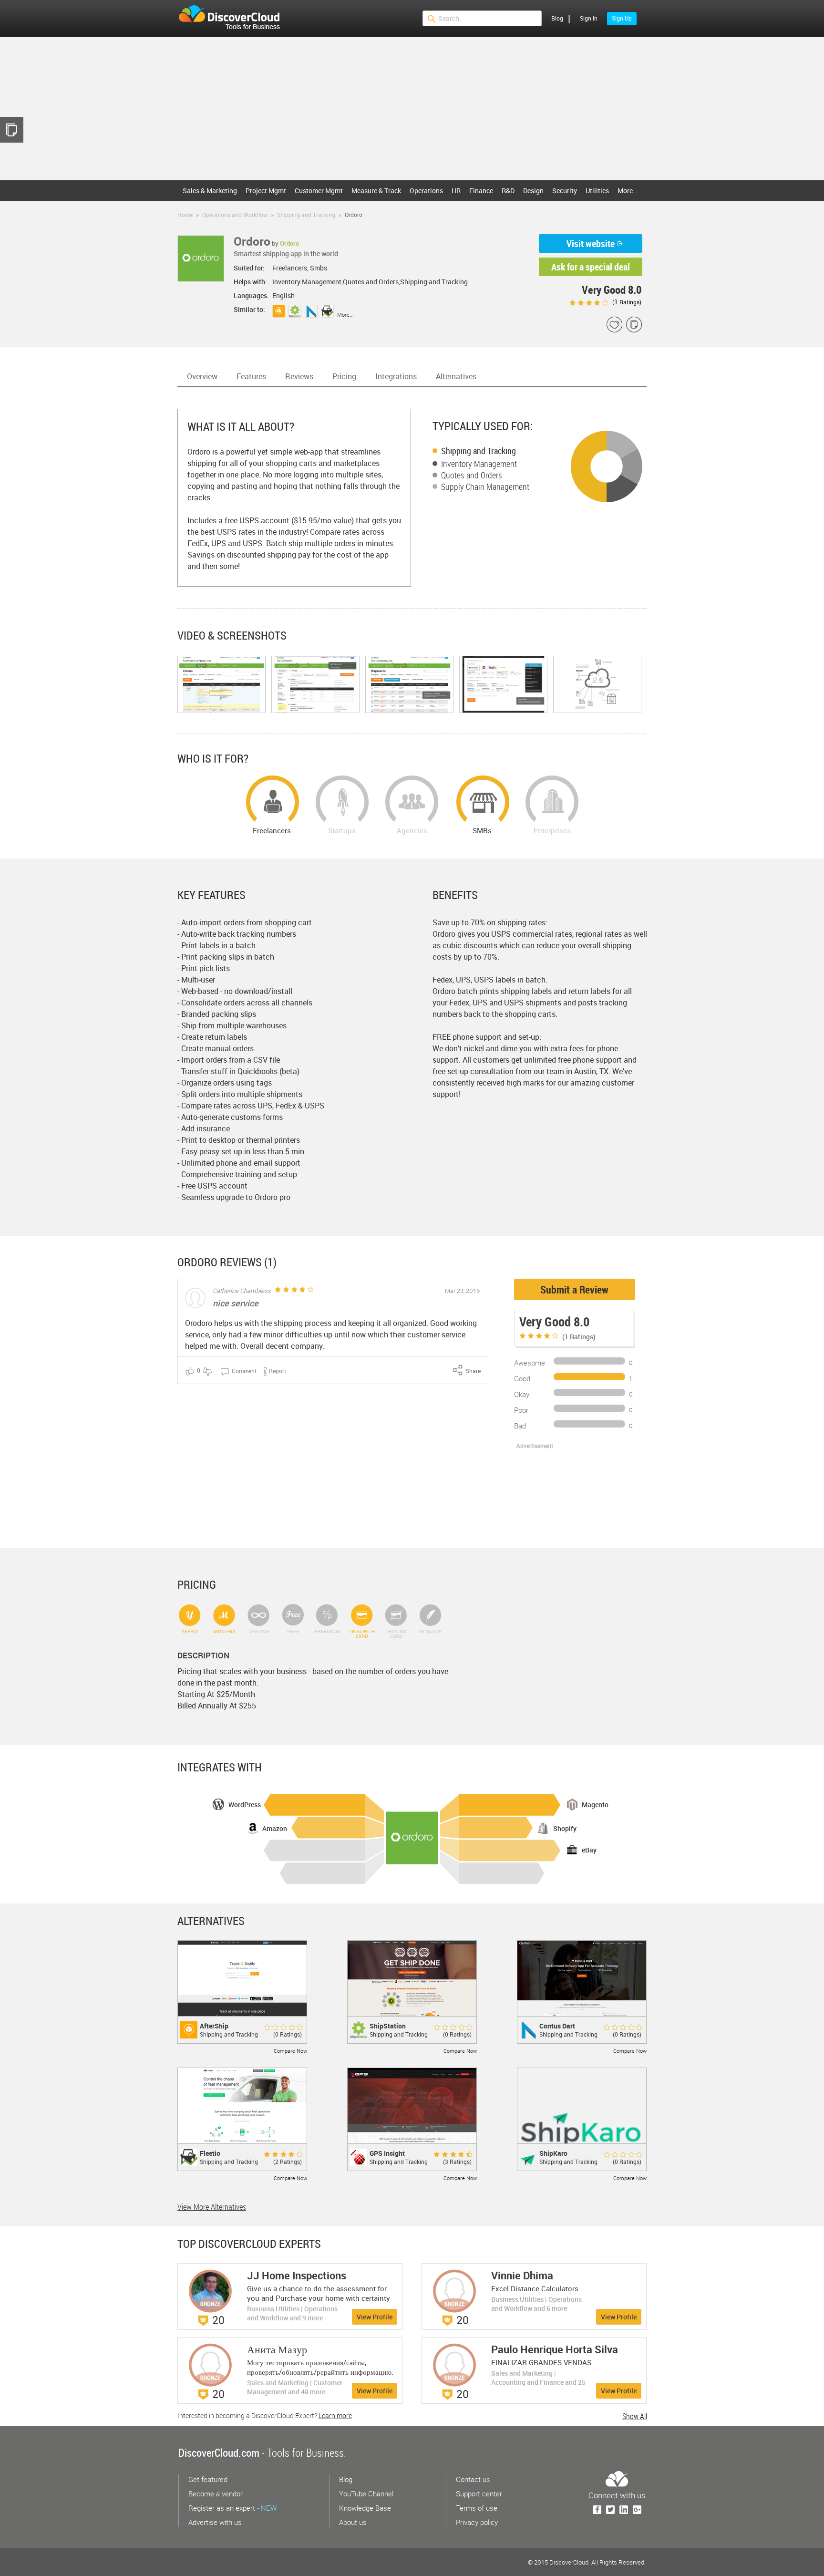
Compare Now (290, 2051)
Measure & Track (376, 191)
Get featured (208, 2479)
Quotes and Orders (472, 475)
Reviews (299, 376)
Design (533, 191)
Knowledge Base (365, 2508)
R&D (508, 191)
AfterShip (214, 2026)
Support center (479, 2493)
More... (345, 315)
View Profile (375, 2317)
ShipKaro (553, 2153)
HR (456, 191)
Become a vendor (216, 2493)
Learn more (335, 2416)
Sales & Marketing (210, 191)
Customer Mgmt (319, 191)
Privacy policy (477, 2522)
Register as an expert (232, 2508)
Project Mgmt (266, 191)
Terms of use (477, 2508)
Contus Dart (557, 2026)
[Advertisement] (412, 109)
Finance (481, 191)
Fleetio (210, 2153)
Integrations (396, 376)
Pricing (344, 376)
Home (185, 215)
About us (353, 2522)
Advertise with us (215, 2522)
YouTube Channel (366, 2493)
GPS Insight (387, 2153)
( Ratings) (626, 302)
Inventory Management (479, 464)
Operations (426, 191)
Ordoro (289, 243)
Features (251, 376)
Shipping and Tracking (479, 451)
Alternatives (456, 376)
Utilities (597, 191)
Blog (557, 18)
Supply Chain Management (485, 486)
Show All (635, 2416)
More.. (627, 191)
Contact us (473, 2479)
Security (565, 191)
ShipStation (388, 2026)
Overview (202, 376)
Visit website (591, 243)
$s (235, 19)
